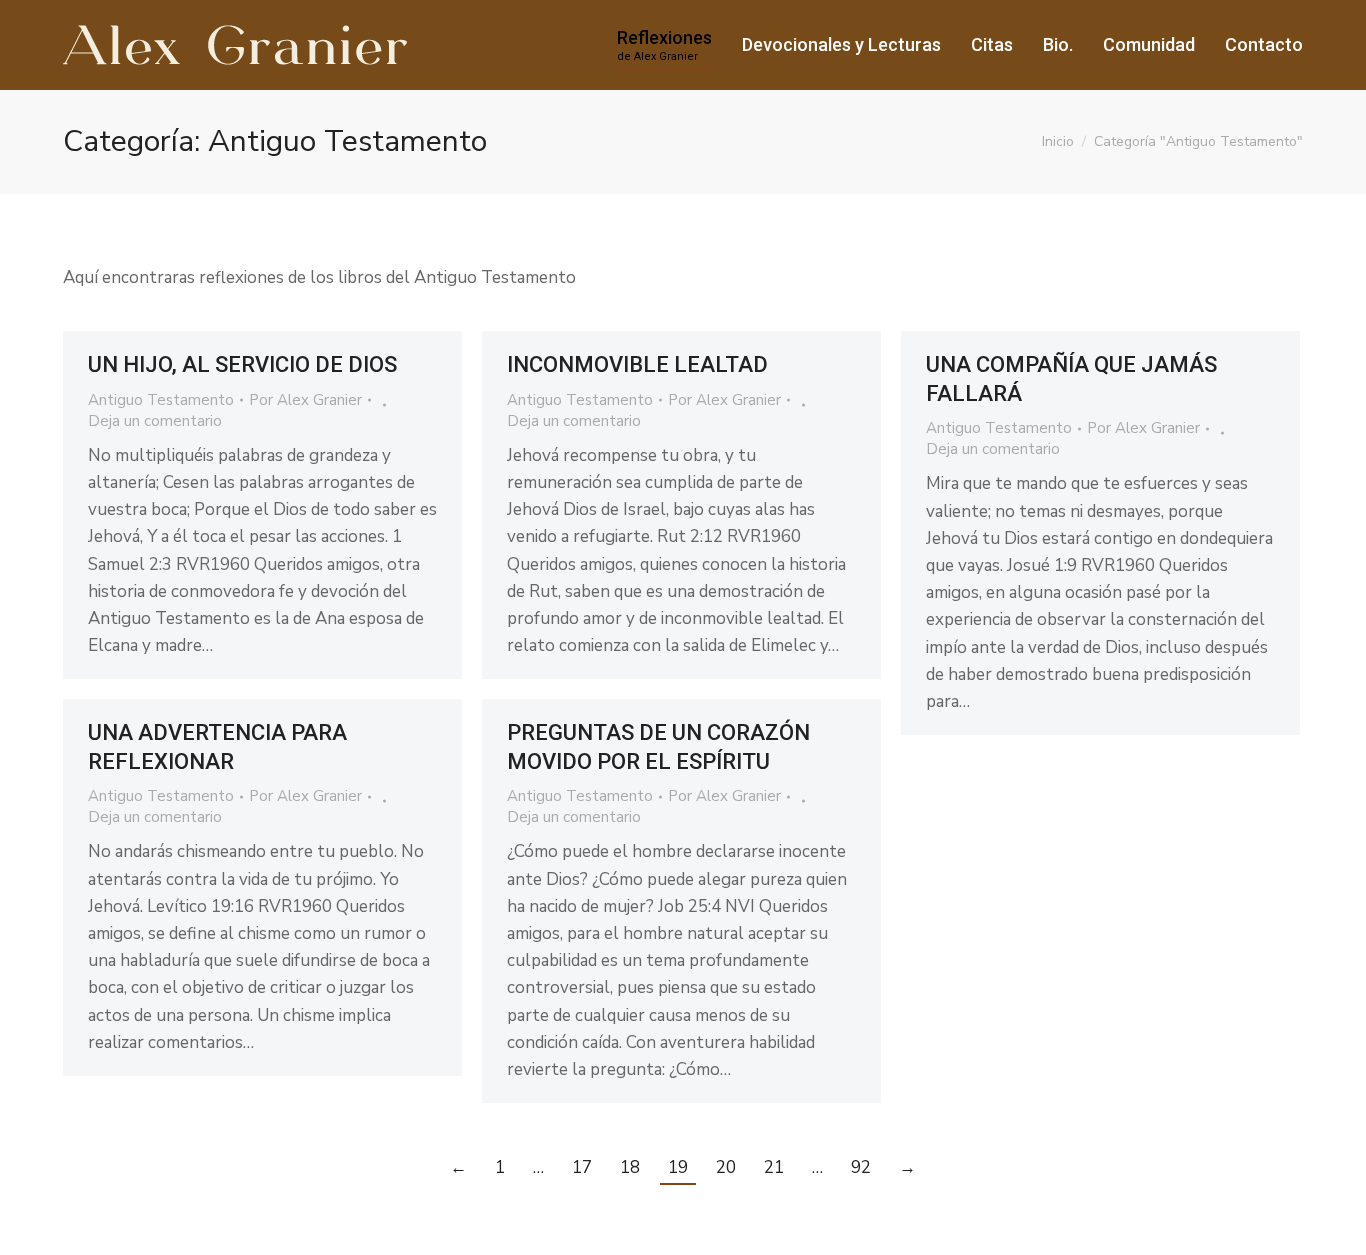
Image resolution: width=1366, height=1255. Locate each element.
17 (582, 1167)
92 (861, 1167)
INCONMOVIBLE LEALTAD (637, 364)
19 (678, 1167)
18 (630, 1167)
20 (726, 1167)
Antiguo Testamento (161, 400)
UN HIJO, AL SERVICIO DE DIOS (247, 364)
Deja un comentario (155, 421)
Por (305, 400)
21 (774, 1167)
